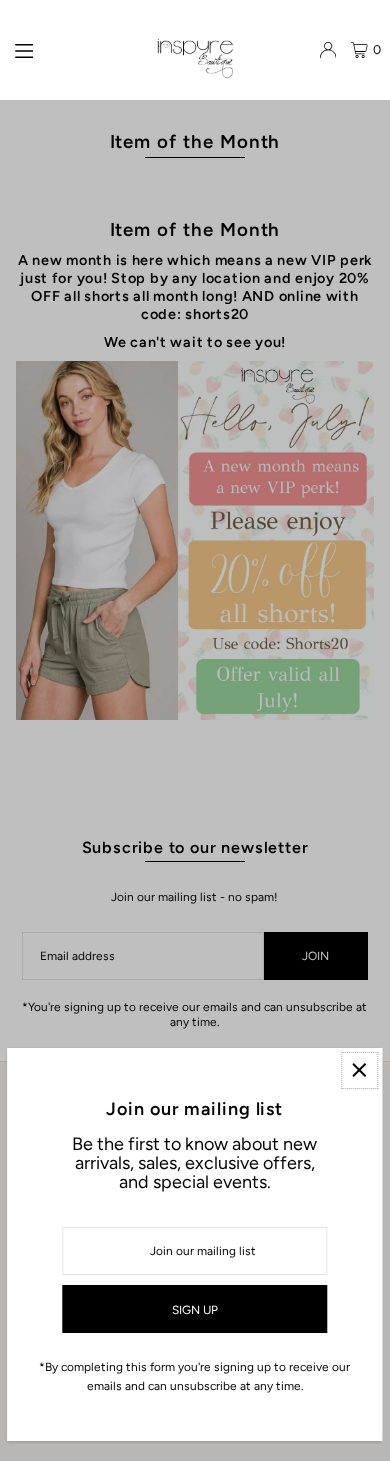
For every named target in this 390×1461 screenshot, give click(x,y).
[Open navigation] (76, 49)
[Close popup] (359, 1070)
